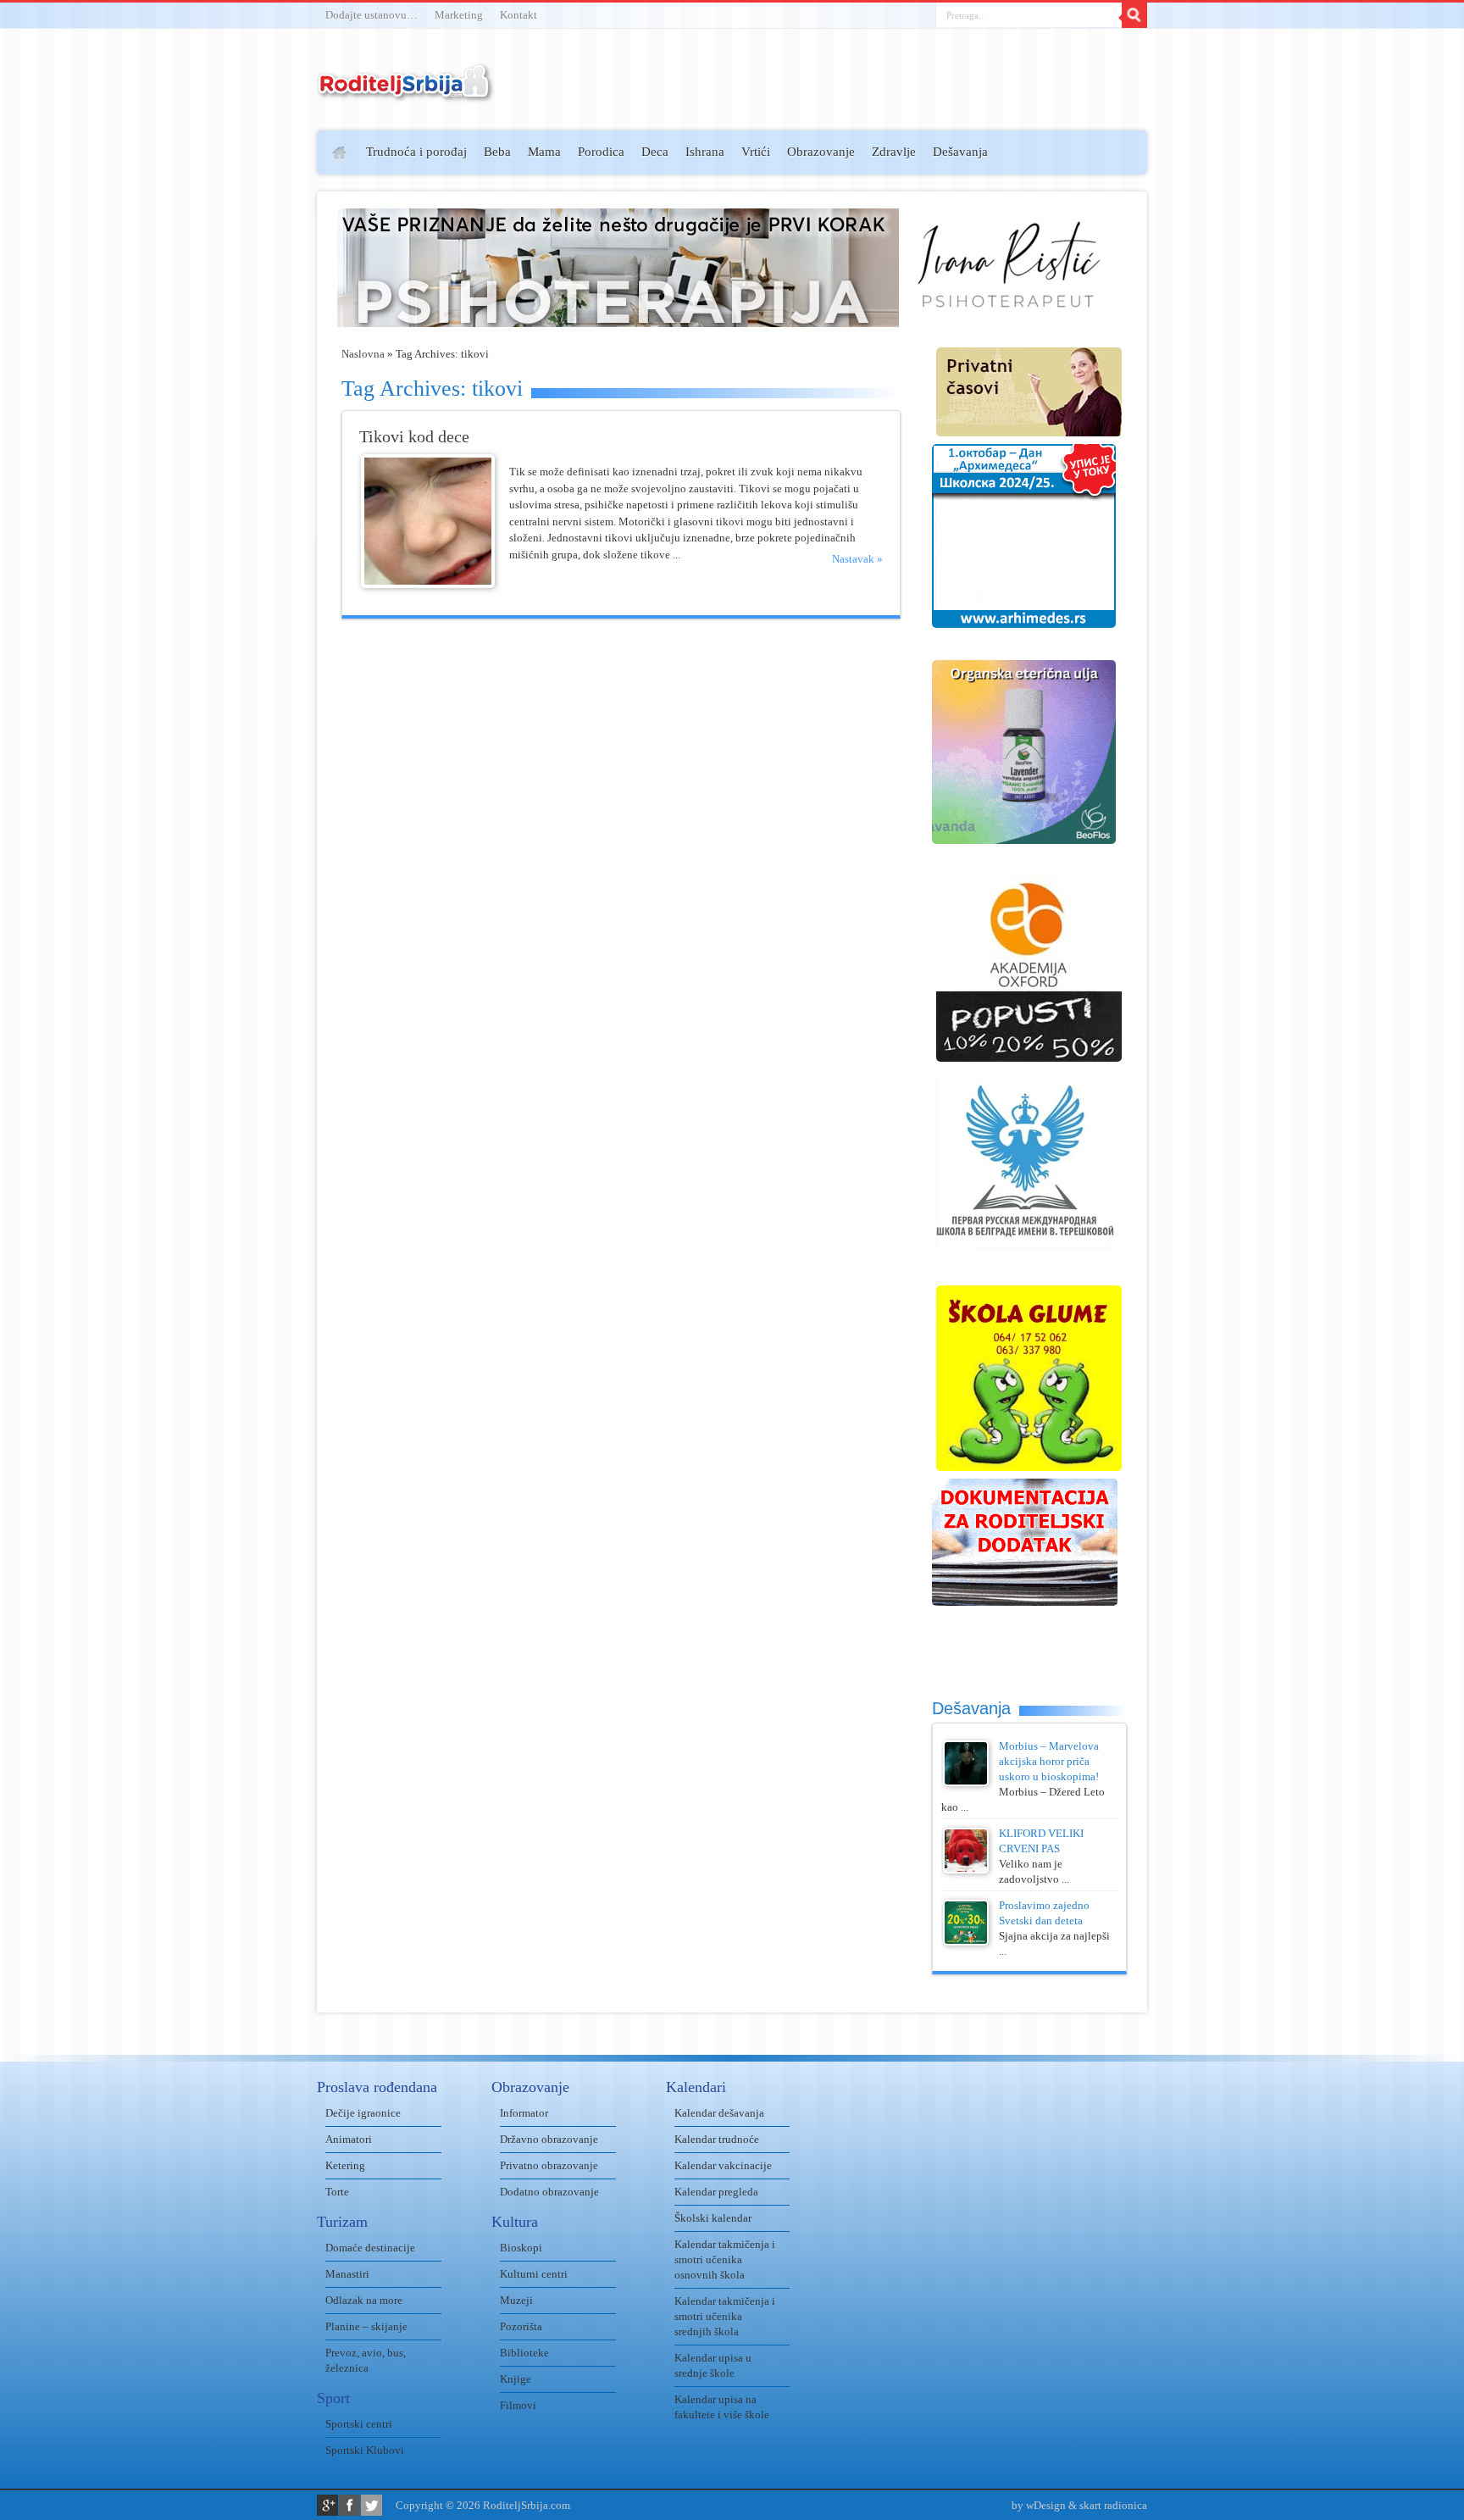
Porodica (601, 152)
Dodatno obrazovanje (549, 2192)
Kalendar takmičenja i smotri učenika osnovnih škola (725, 2259)
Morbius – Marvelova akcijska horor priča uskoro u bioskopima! (1049, 1761)
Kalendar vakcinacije (723, 2165)
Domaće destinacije (370, 2248)
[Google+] (327, 2505)
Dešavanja (960, 152)
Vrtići (756, 152)
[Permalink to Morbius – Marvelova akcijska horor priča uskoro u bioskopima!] (966, 1782)
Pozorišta (521, 2326)
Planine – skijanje (366, 2326)
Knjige (516, 2379)
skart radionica (1113, 2505)
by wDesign (1039, 2505)
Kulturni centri (534, 2274)
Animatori (349, 2139)
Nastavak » (857, 559)
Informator (524, 2113)
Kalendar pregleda (716, 2192)
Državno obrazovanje (549, 2139)
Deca (655, 152)
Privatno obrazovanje (549, 2165)
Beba (497, 152)
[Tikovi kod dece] (428, 584)
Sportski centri (359, 2424)
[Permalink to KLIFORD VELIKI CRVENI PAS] (966, 1870)
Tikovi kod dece (414, 437)
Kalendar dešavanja (719, 2113)
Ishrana (705, 152)
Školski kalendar (713, 2218)
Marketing (459, 15)
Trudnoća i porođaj (416, 152)
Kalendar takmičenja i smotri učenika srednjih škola (725, 2316)
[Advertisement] (251, 378)
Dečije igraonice (363, 2113)
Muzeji (516, 2300)
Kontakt (518, 15)
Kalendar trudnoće (717, 2139)
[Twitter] (372, 2505)
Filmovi (518, 2405)
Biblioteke (524, 2353)
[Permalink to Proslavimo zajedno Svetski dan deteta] (966, 1942)
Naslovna (363, 354)
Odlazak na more (364, 2300)
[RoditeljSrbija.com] (406, 93)
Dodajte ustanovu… (372, 15)
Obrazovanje (821, 152)
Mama (544, 152)
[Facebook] (349, 2505)
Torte (337, 2192)
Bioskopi (521, 2248)
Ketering (345, 2165)
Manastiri (347, 2274)
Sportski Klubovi (365, 2450)
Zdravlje (894, 152)
